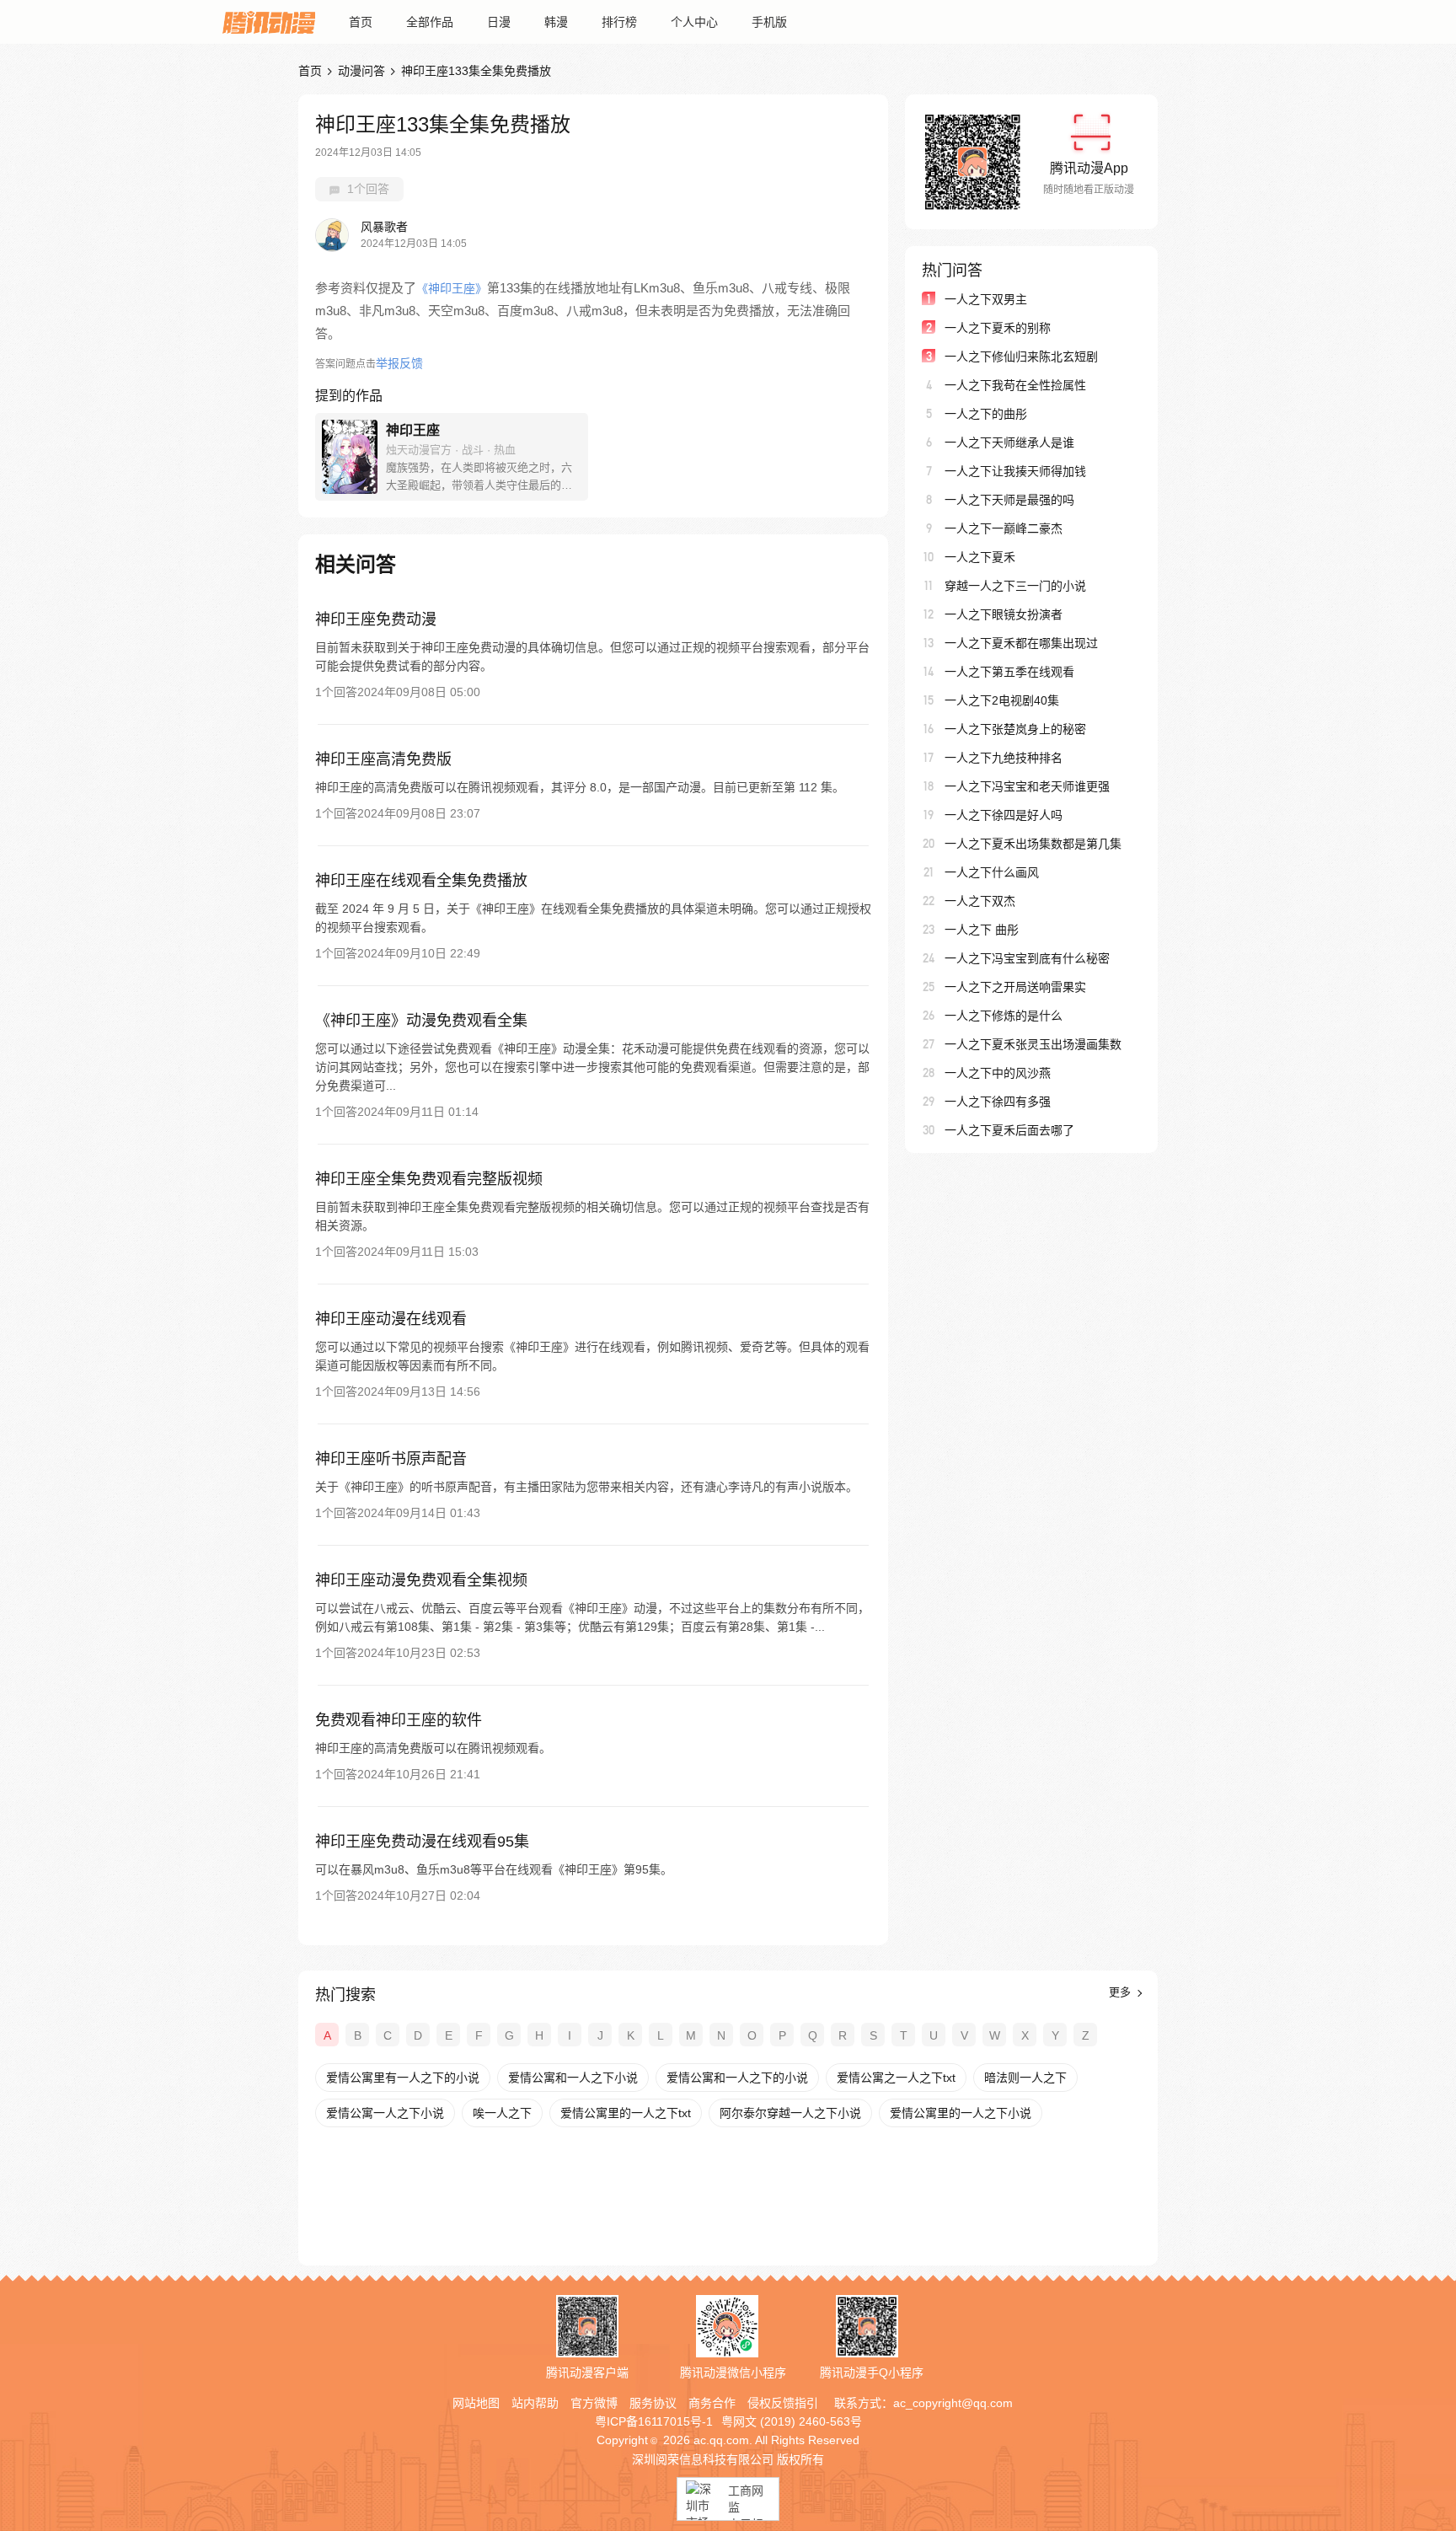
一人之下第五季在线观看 (1009, 672)
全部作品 (430, 22)
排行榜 (619, 22)
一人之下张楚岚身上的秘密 (1015, 729)
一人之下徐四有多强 (998, 1102)
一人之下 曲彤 (982, 930)
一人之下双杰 (980, 901)
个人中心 (694, 22)
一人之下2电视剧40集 (1002, 700)
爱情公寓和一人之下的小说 (737, 2078)
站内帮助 (535, 2403)
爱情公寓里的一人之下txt (626, 2113)
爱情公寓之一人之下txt (896, 2078)
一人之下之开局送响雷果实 (1015, 987)
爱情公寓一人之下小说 (385, 2113)
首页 (361, 22)
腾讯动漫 (269, 22)
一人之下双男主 (986, 299)
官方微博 (594, 2403)
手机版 (769, 22)
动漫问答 (361, 71)
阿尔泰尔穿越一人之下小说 (790, 2113)
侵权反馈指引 (783, 2403)
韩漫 (556, 22)
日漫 (499, 22)
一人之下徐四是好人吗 (1004, 815)
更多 (1121, 1992)
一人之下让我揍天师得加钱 (1015, 471)
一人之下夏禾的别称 (998, 328)
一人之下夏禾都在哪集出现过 (1021, 643)
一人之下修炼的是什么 (1004, 1016)
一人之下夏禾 (980, 557)
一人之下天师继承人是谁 (1009, 442)
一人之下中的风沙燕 (998, 1073)
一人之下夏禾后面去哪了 (1009, 1130)
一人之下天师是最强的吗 (1009, 500)
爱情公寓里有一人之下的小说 (403, 2078)
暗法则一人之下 (1025, 2078)
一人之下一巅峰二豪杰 (1004, 528)
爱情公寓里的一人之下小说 (961, 2113)
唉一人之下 (502, 2113)
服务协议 (653, 2403)
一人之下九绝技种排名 (1004, 758)
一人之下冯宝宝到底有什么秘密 (1027, 958)
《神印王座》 (452, 288)
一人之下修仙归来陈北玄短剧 (1021, 357)
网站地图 (476, 2403)
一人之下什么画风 (992, 872)
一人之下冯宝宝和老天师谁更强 (1027, 786)
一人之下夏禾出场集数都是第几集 (1033, 844)
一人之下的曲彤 (986, 414)
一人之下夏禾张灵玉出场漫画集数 (1033, 1044)
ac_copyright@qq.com (953, 2403)
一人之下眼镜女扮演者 (1004, 614)
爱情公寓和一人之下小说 (573, 2078)
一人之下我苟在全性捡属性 (1015, 385)
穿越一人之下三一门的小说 (1015, 586)
